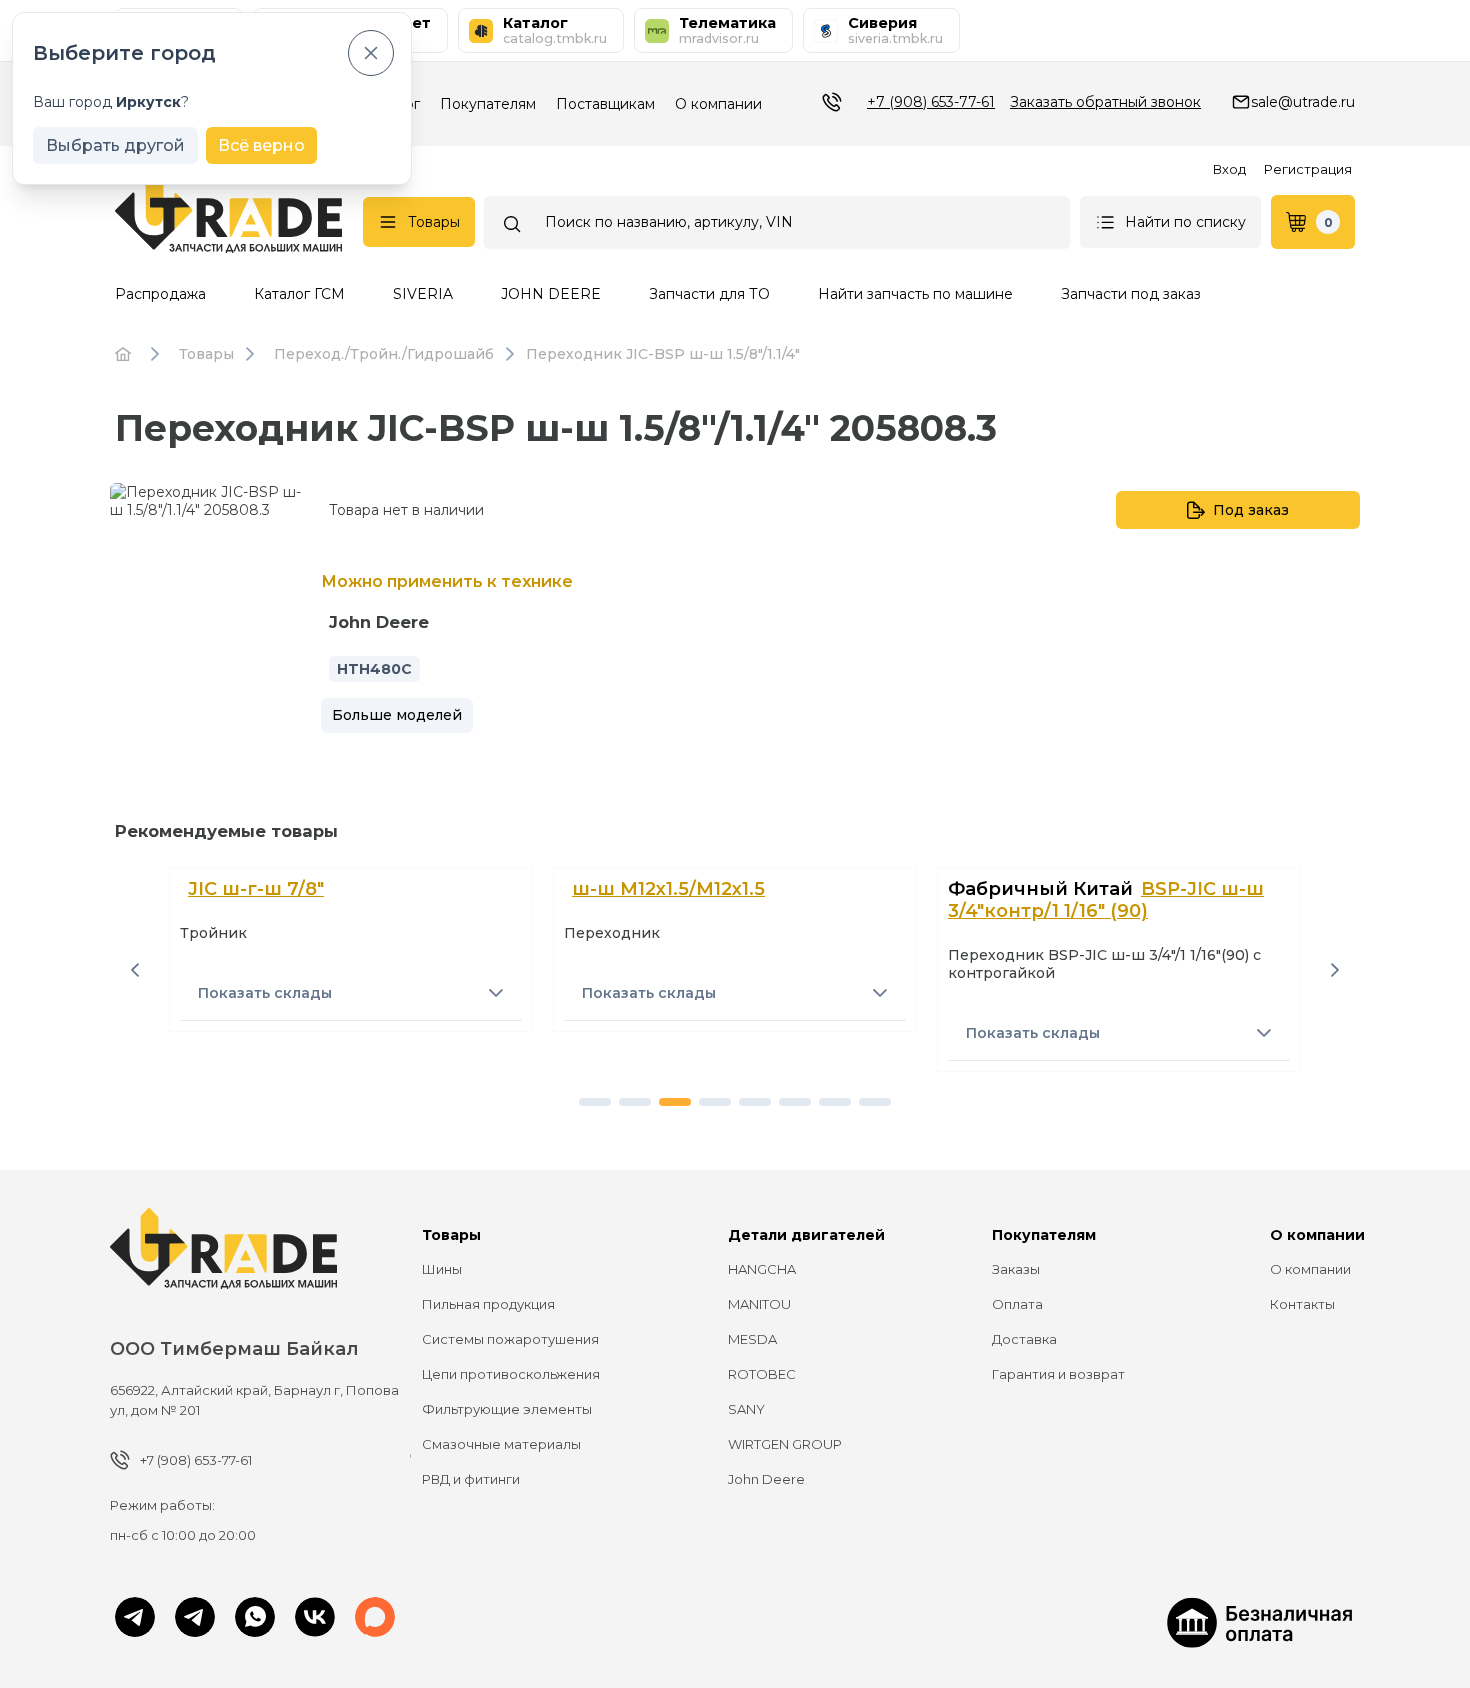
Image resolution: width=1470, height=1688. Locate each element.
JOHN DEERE (551, 294)
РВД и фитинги (471, 1479)
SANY (746, 1409)
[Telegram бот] (195, 1619)
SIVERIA (423, 294)
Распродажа (160, 294)
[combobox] (777, 222)
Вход (1229, 169)
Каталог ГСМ (299, 294)
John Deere (766, 1479)
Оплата (1017, 1304)
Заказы (1016, 1269)
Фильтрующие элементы (507, 1409)
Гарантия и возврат (1058, 1374)
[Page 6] (795, 1102)
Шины (442, 1269)
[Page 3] (675, 1102)
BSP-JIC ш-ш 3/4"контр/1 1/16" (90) (1106, 900)
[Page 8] (875, 1102)
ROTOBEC (762, 1374)
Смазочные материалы (501, 1444)
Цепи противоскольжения (511, 1374)
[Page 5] (755, 1102)
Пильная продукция (488, 1304)
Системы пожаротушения (510, 1339)
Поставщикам (605, 104)
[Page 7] (835, 1102)
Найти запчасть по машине (915, 294)
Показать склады (265, 993)
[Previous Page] (135, 970)
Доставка (1024, 1339)
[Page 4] (715, 1102)
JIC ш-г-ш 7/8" (256, 889)
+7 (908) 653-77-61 (931, 102)
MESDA (752, 1339)
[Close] (371, 53)
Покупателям (488, 104)
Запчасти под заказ (1131, 294)
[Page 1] (595, 1102)
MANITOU (759, 1304)
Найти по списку (1185, 222)
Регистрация (1308, 169)
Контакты (1302, 1304)
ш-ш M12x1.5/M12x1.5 (668, 889)
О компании (718, 104)
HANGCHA (762, 1269)
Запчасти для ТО (709, 294)
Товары (434, 222)
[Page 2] (635, 1102)
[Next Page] (1335, 970)
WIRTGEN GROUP (785, 1444)
